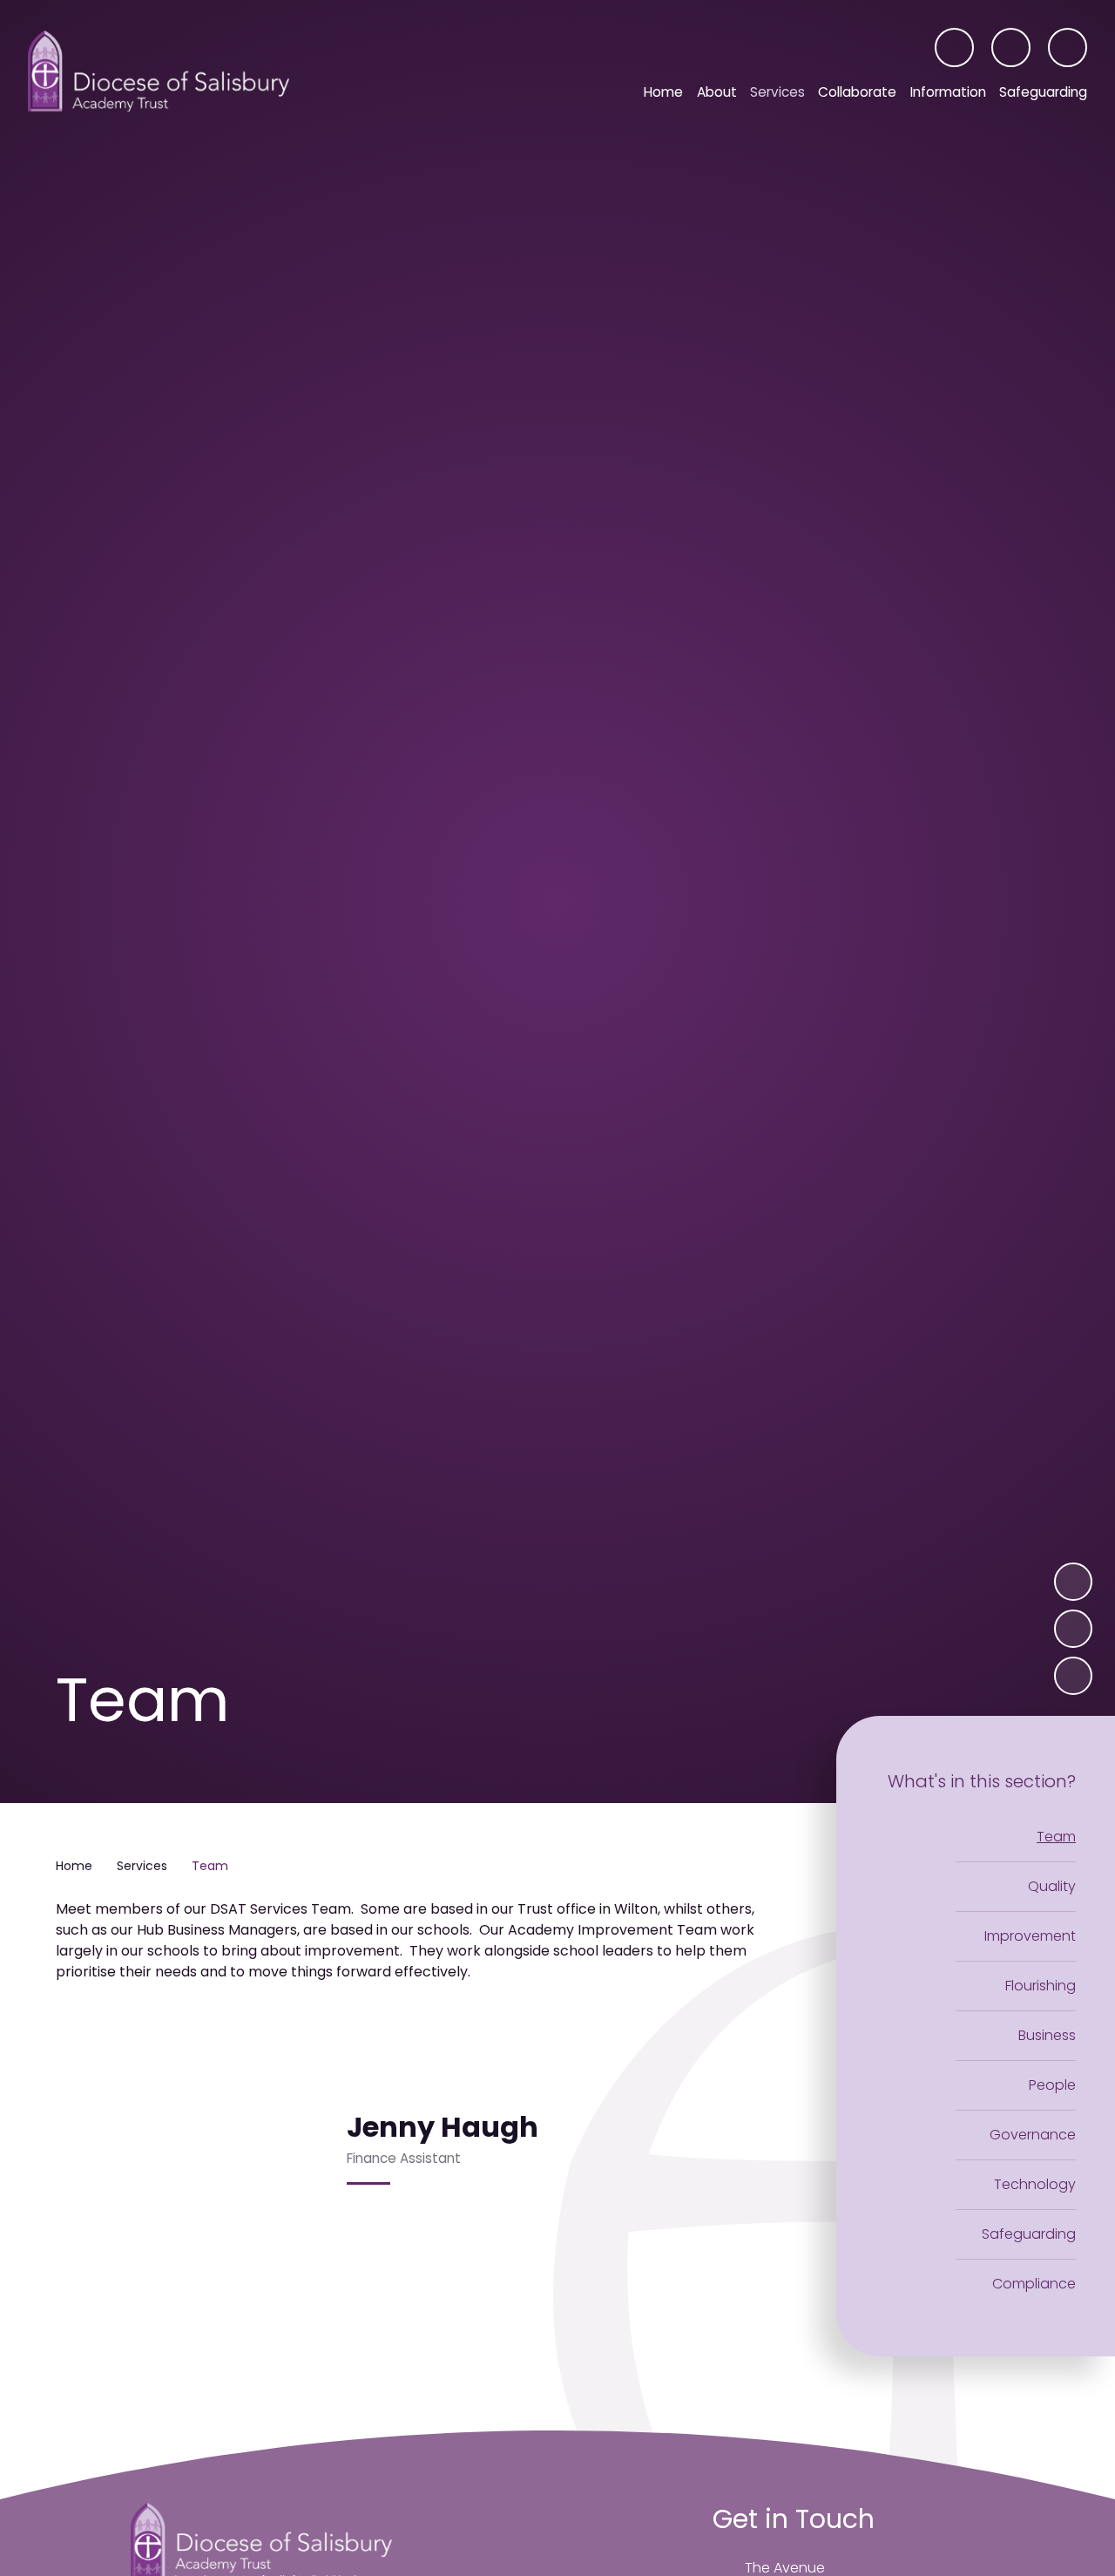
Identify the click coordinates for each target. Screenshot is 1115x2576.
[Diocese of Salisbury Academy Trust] (159, 71)
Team (210, 1866)
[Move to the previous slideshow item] (1073, 1629)
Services (142, 1866)
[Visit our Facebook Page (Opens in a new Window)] (1011, 47)
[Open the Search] (1068, 47)
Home (74, 1866)
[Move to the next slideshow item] (1073, 1582)
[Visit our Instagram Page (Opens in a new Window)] (954, 47)
